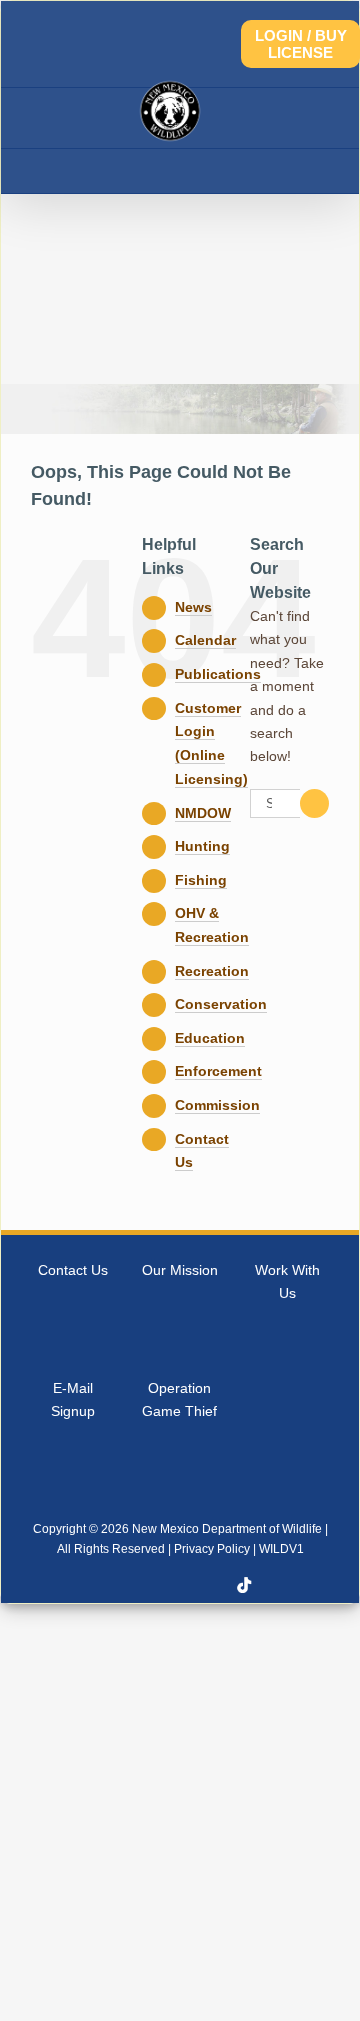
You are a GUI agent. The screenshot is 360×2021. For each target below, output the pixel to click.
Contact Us (73, 1270)
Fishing (201, 880)
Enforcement (218, 1071)
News (193, 607)
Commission (217, 1105)
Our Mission (180, 1270)
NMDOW (203, 813)
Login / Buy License (301, 44)
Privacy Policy (212, 1549)
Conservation (221, 1004)
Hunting (202, 846)
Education (210, 1038)
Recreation (212, 971)
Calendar (205, 640)
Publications (218, 674)
